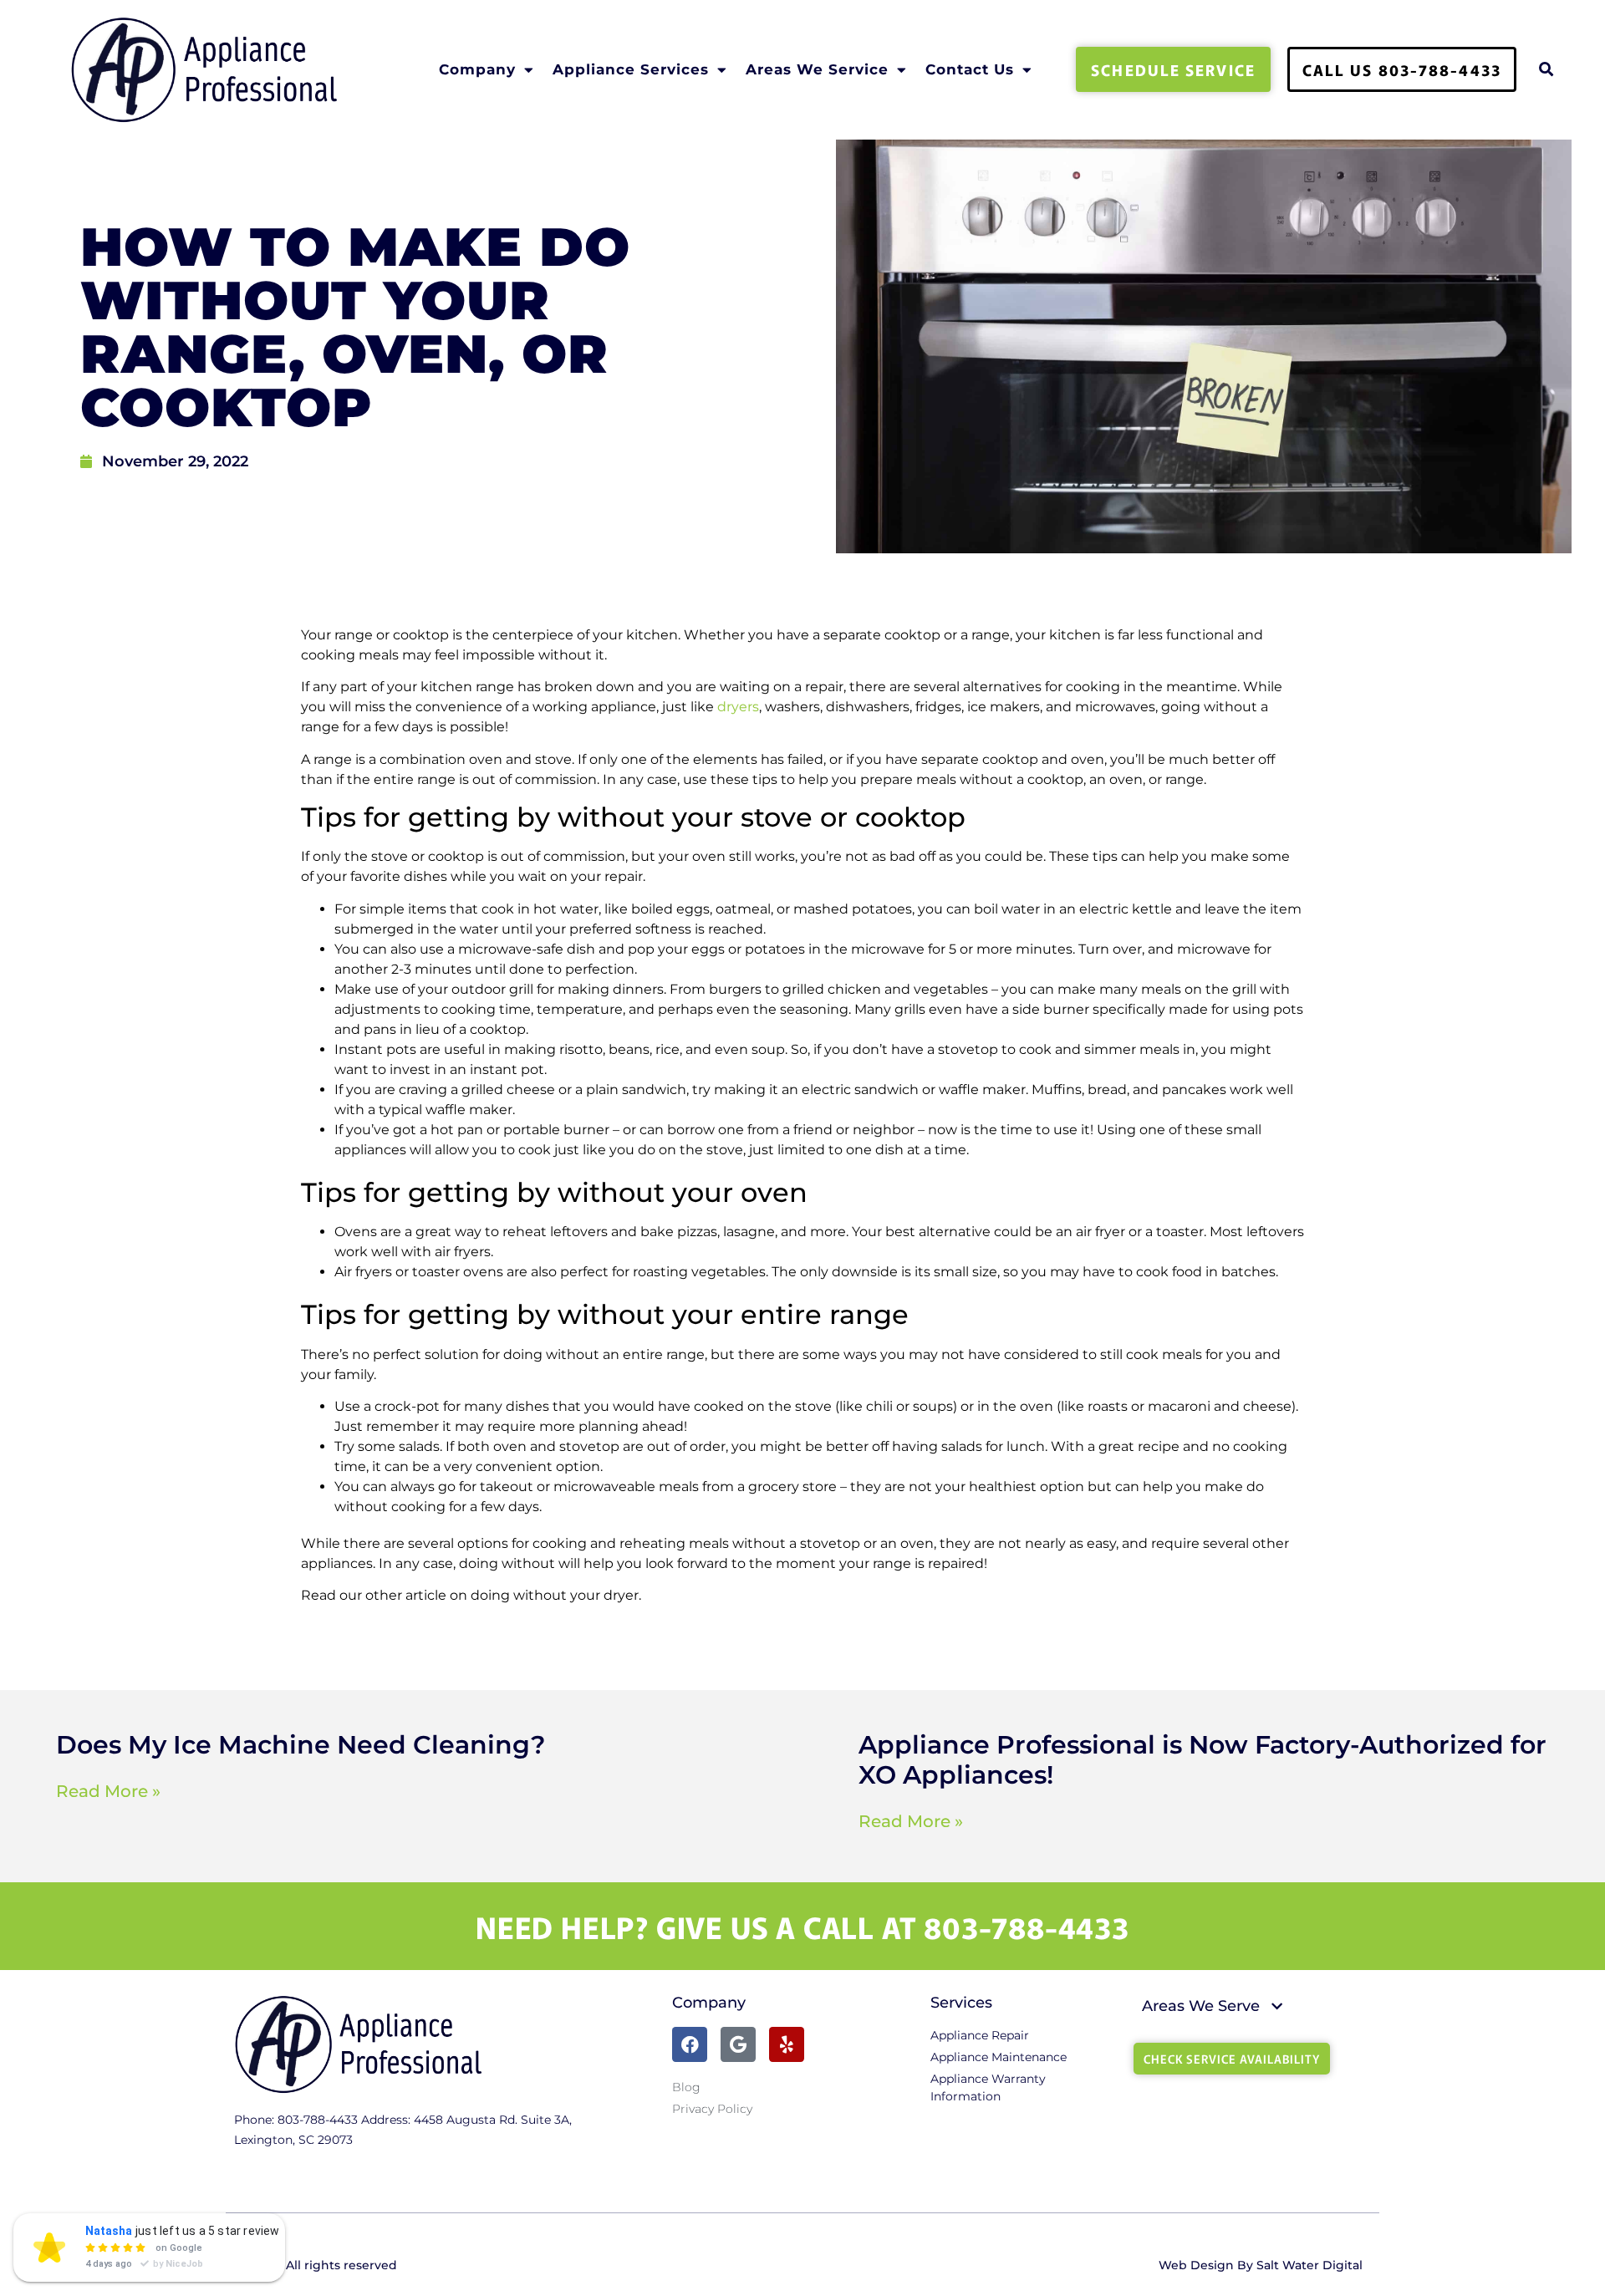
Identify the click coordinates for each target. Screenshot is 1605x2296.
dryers (738, 707)
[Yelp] (787, 2044)
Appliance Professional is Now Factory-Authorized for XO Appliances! (1202, 1760)
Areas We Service (817, 69)
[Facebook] (690, 2044)
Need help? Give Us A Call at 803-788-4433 (802, 1926)
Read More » (108, 1791)
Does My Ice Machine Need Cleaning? (301, 1745)
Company (477, 69)
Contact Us (970, 69)
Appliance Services (631, 69)
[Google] (738, 2044)
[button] (1546, 70)
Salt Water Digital (1309, 2265)
